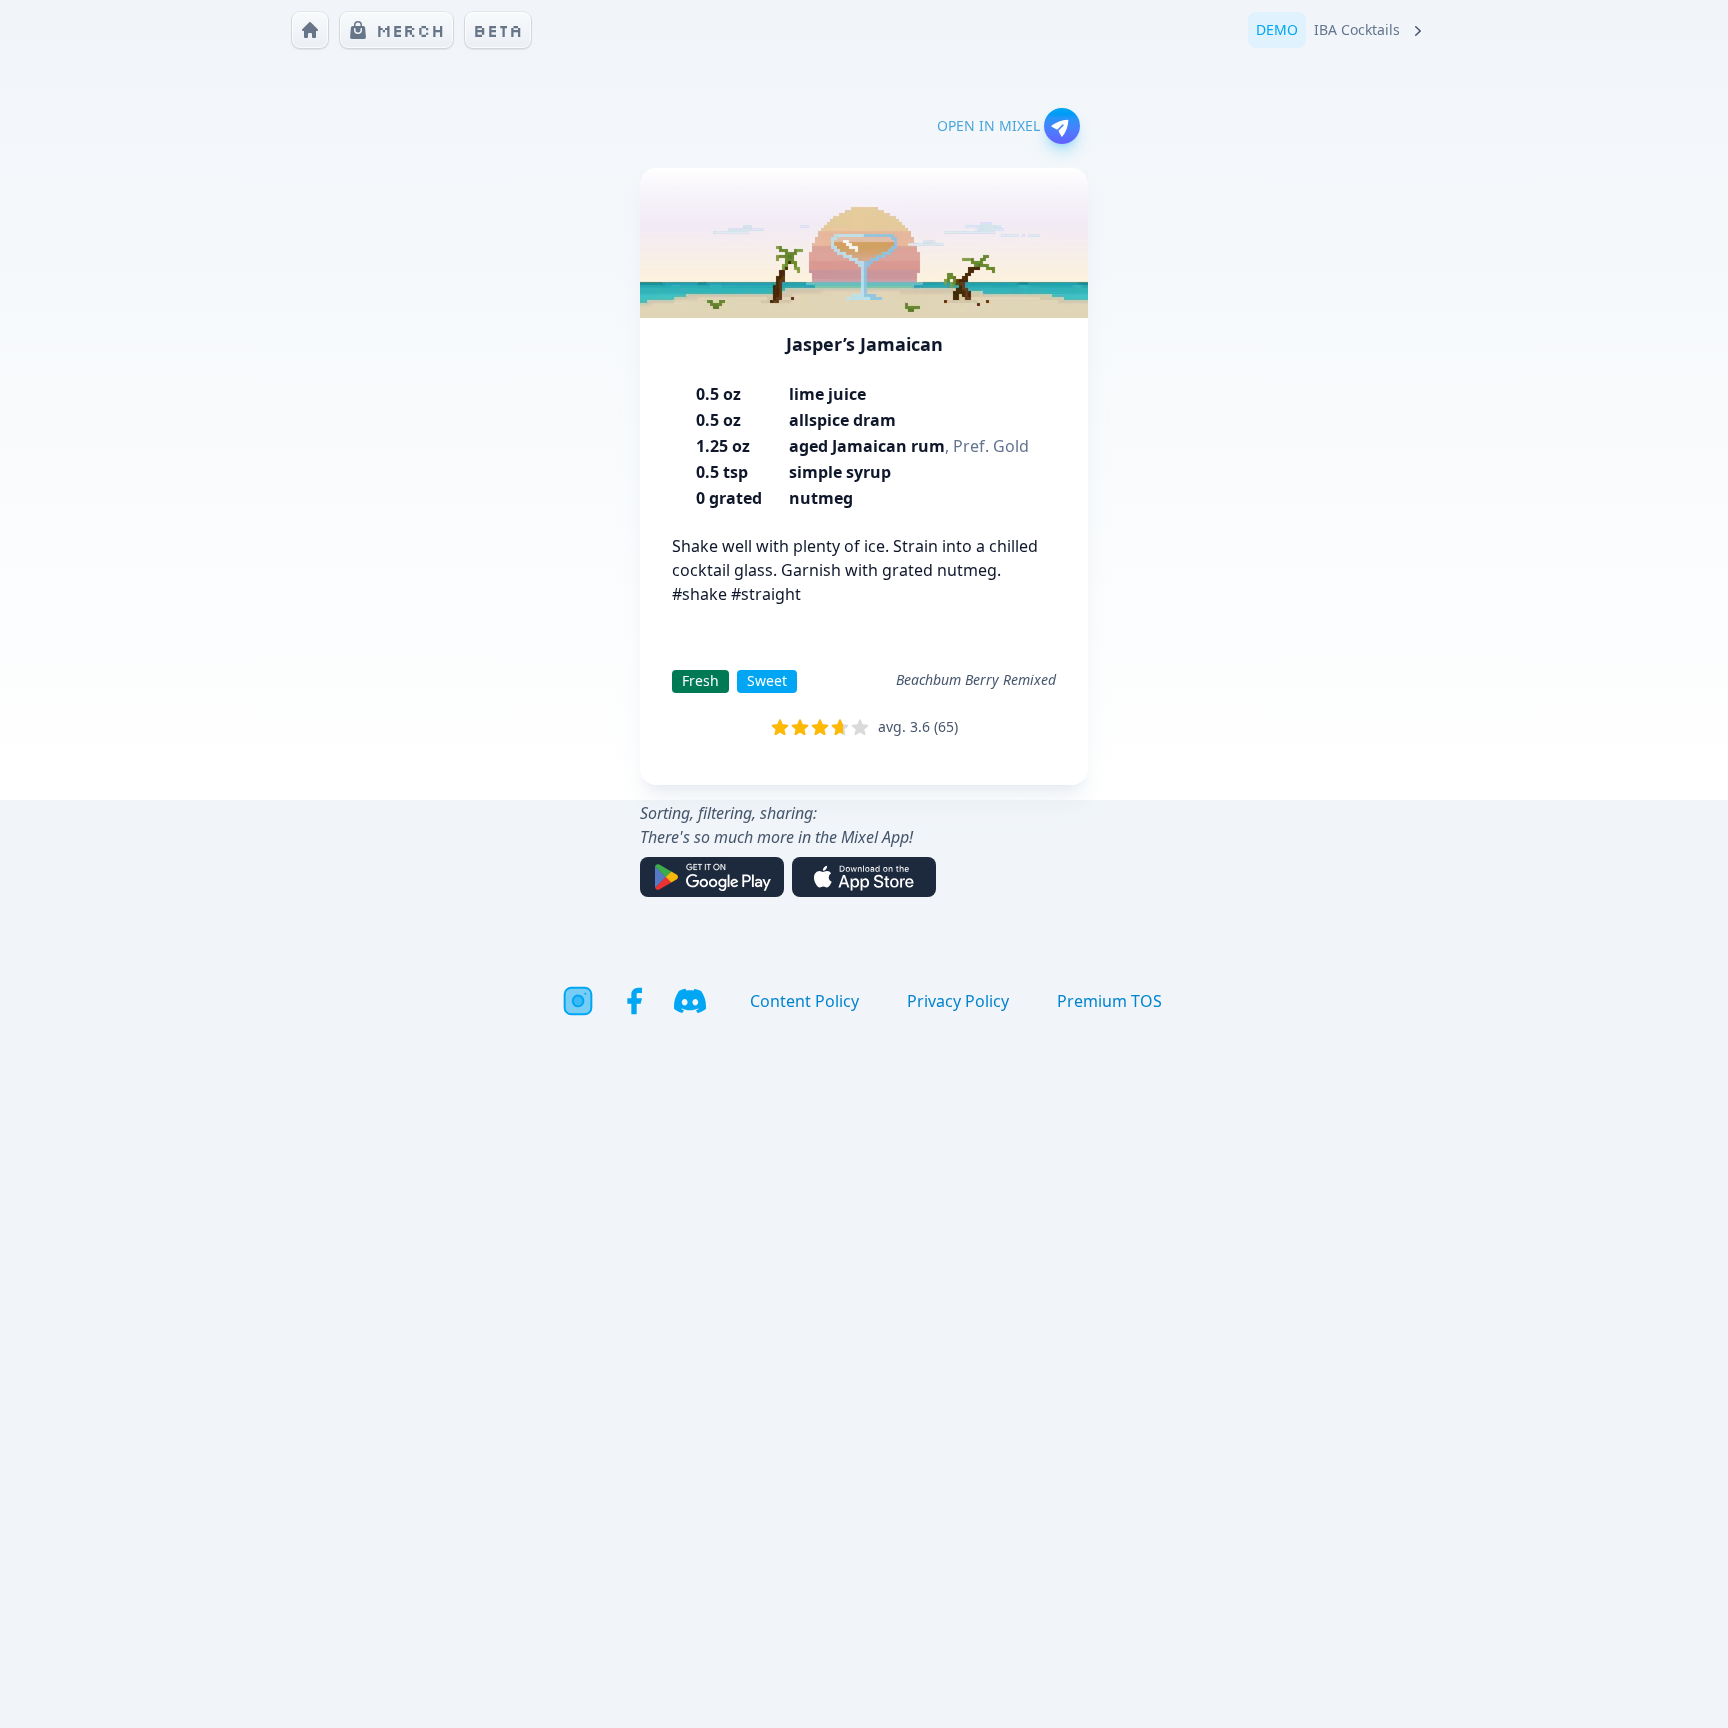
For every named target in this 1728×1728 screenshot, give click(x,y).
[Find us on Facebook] (634, 1001)
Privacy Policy (958, 1001)
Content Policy (804, 1001)
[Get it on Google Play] (712, 877)
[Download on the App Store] (864, 877)
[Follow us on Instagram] (578, 1001)
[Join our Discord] (690, 1001)
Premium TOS (1109, 1001)
